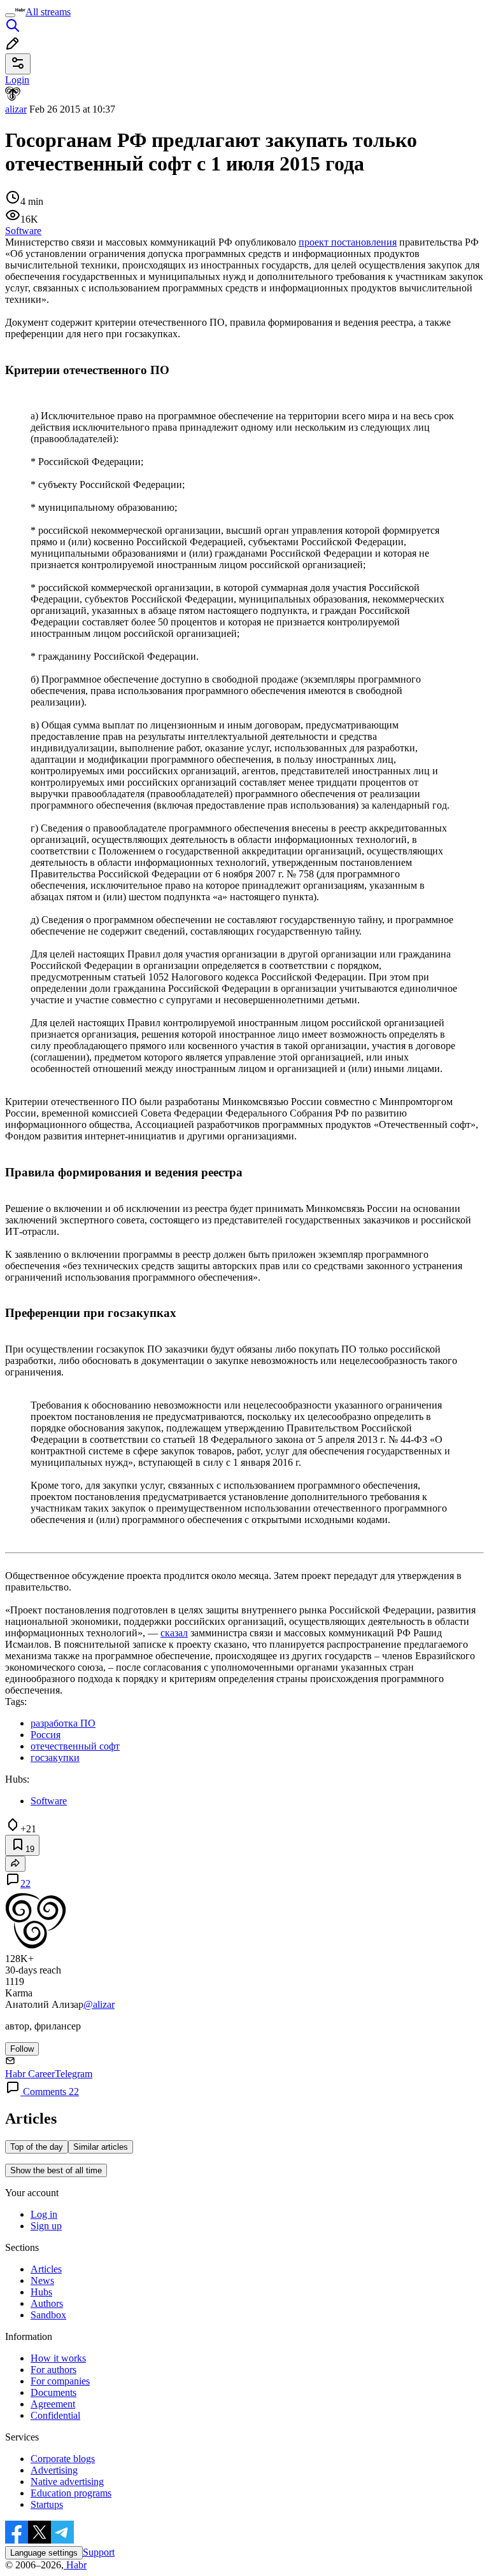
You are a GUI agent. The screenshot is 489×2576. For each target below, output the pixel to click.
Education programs (71, 2493)
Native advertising (67, 2482)
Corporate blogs (63, 2459)
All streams (48, 12)
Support (99, 2552)
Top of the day (37, 2147)
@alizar (99, 2004)
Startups (47, 2504)
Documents (53, 2392)
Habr (75, 2565)
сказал (174, 1633)
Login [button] (17, 80)
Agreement (53, 2404)
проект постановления (348, 242)
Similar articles (101, 2147)
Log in (44, 2214)
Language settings (44, 2553)
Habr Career (30, 2074)
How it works (58, 2358)
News (42, 2280)
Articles (46, 2269)
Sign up (46, 2226)
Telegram (74, 2074)
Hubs (41, 2292)
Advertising (54, 2470)
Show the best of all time (56, 2170)
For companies (60, 2381)
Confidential (55, 2415)
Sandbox (48, 2315)
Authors (47, 2303)
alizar (16, 109)
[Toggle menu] (10, 15)
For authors (53, 2370)
